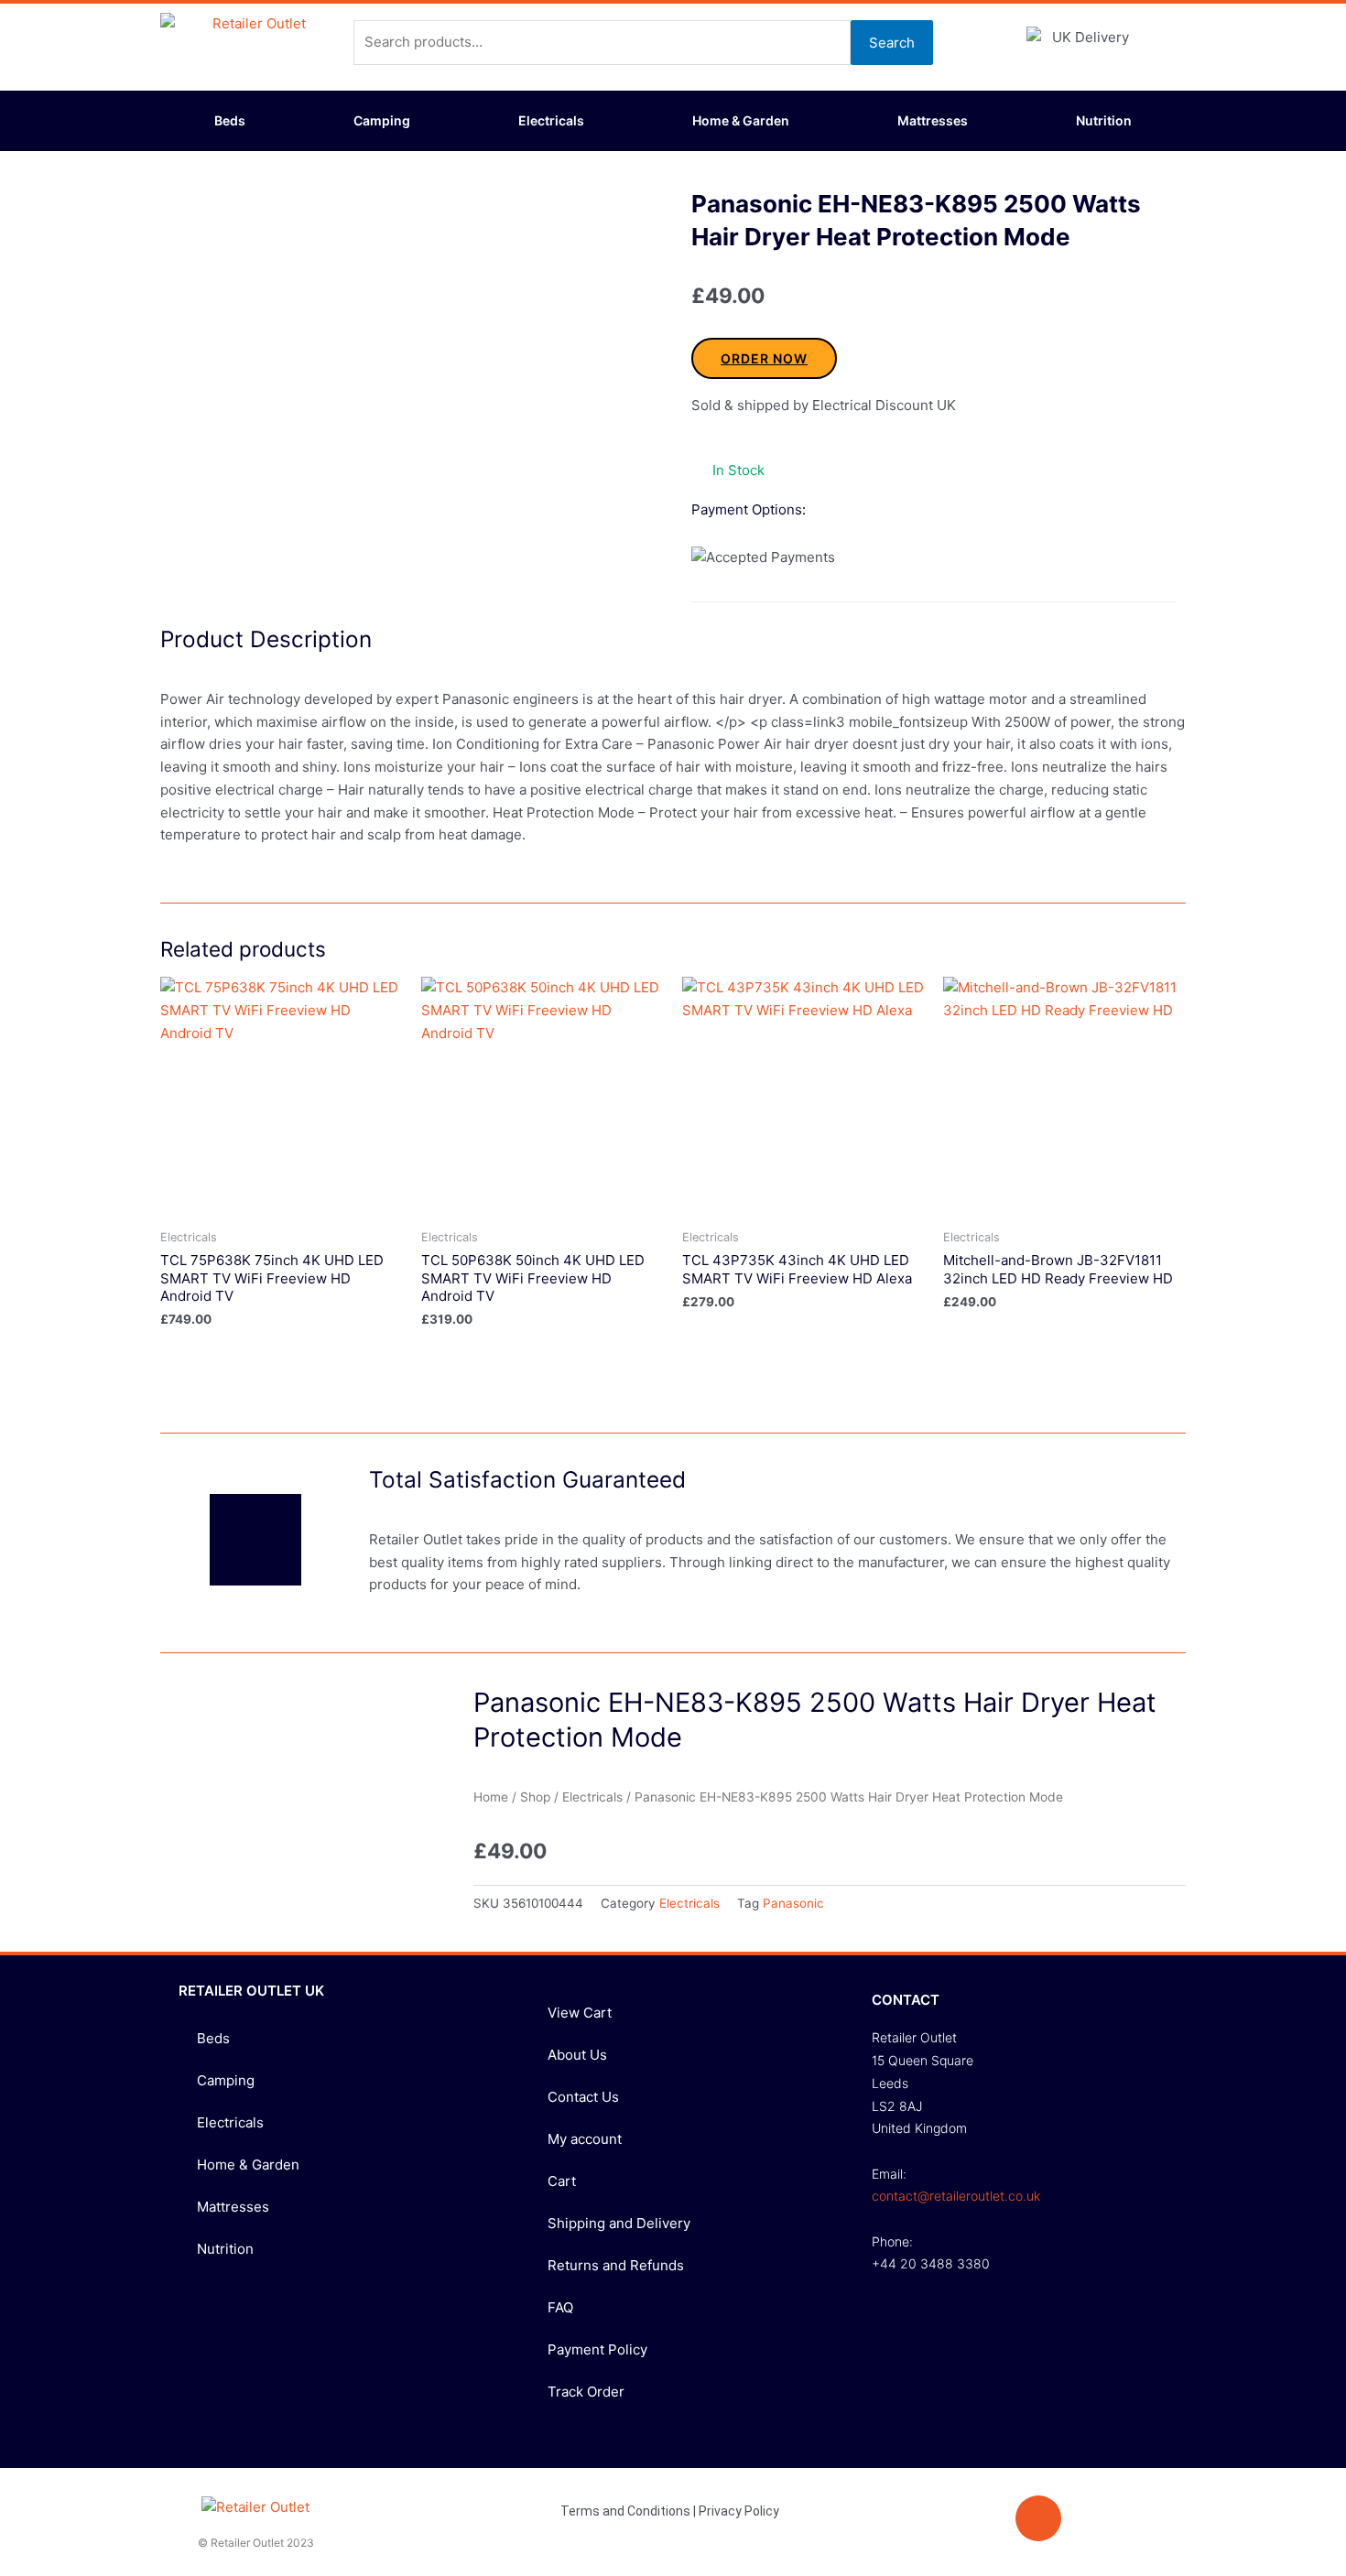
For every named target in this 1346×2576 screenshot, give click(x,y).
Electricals (551, 120)
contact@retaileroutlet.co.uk (956, 2196)
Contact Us (583, 2097)
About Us (577, 2055)
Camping (382, 120)
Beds (230, 120)
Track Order (586, 2392)
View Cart (580, 2013)
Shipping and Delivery (619, 2223)
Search (892, 43)
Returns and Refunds (616, 2265)
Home (491, 1797)
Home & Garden (741, 120)
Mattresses (933, 120)
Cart (562, 2181)
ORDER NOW (764, 358)
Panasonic (793, 1903)
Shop (535, 1797)
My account (585, 2139)
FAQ (560, 2307)
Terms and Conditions (625, 2511)
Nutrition (1104, 120)
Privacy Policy (739, 2511)
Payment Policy (597, 2349)
